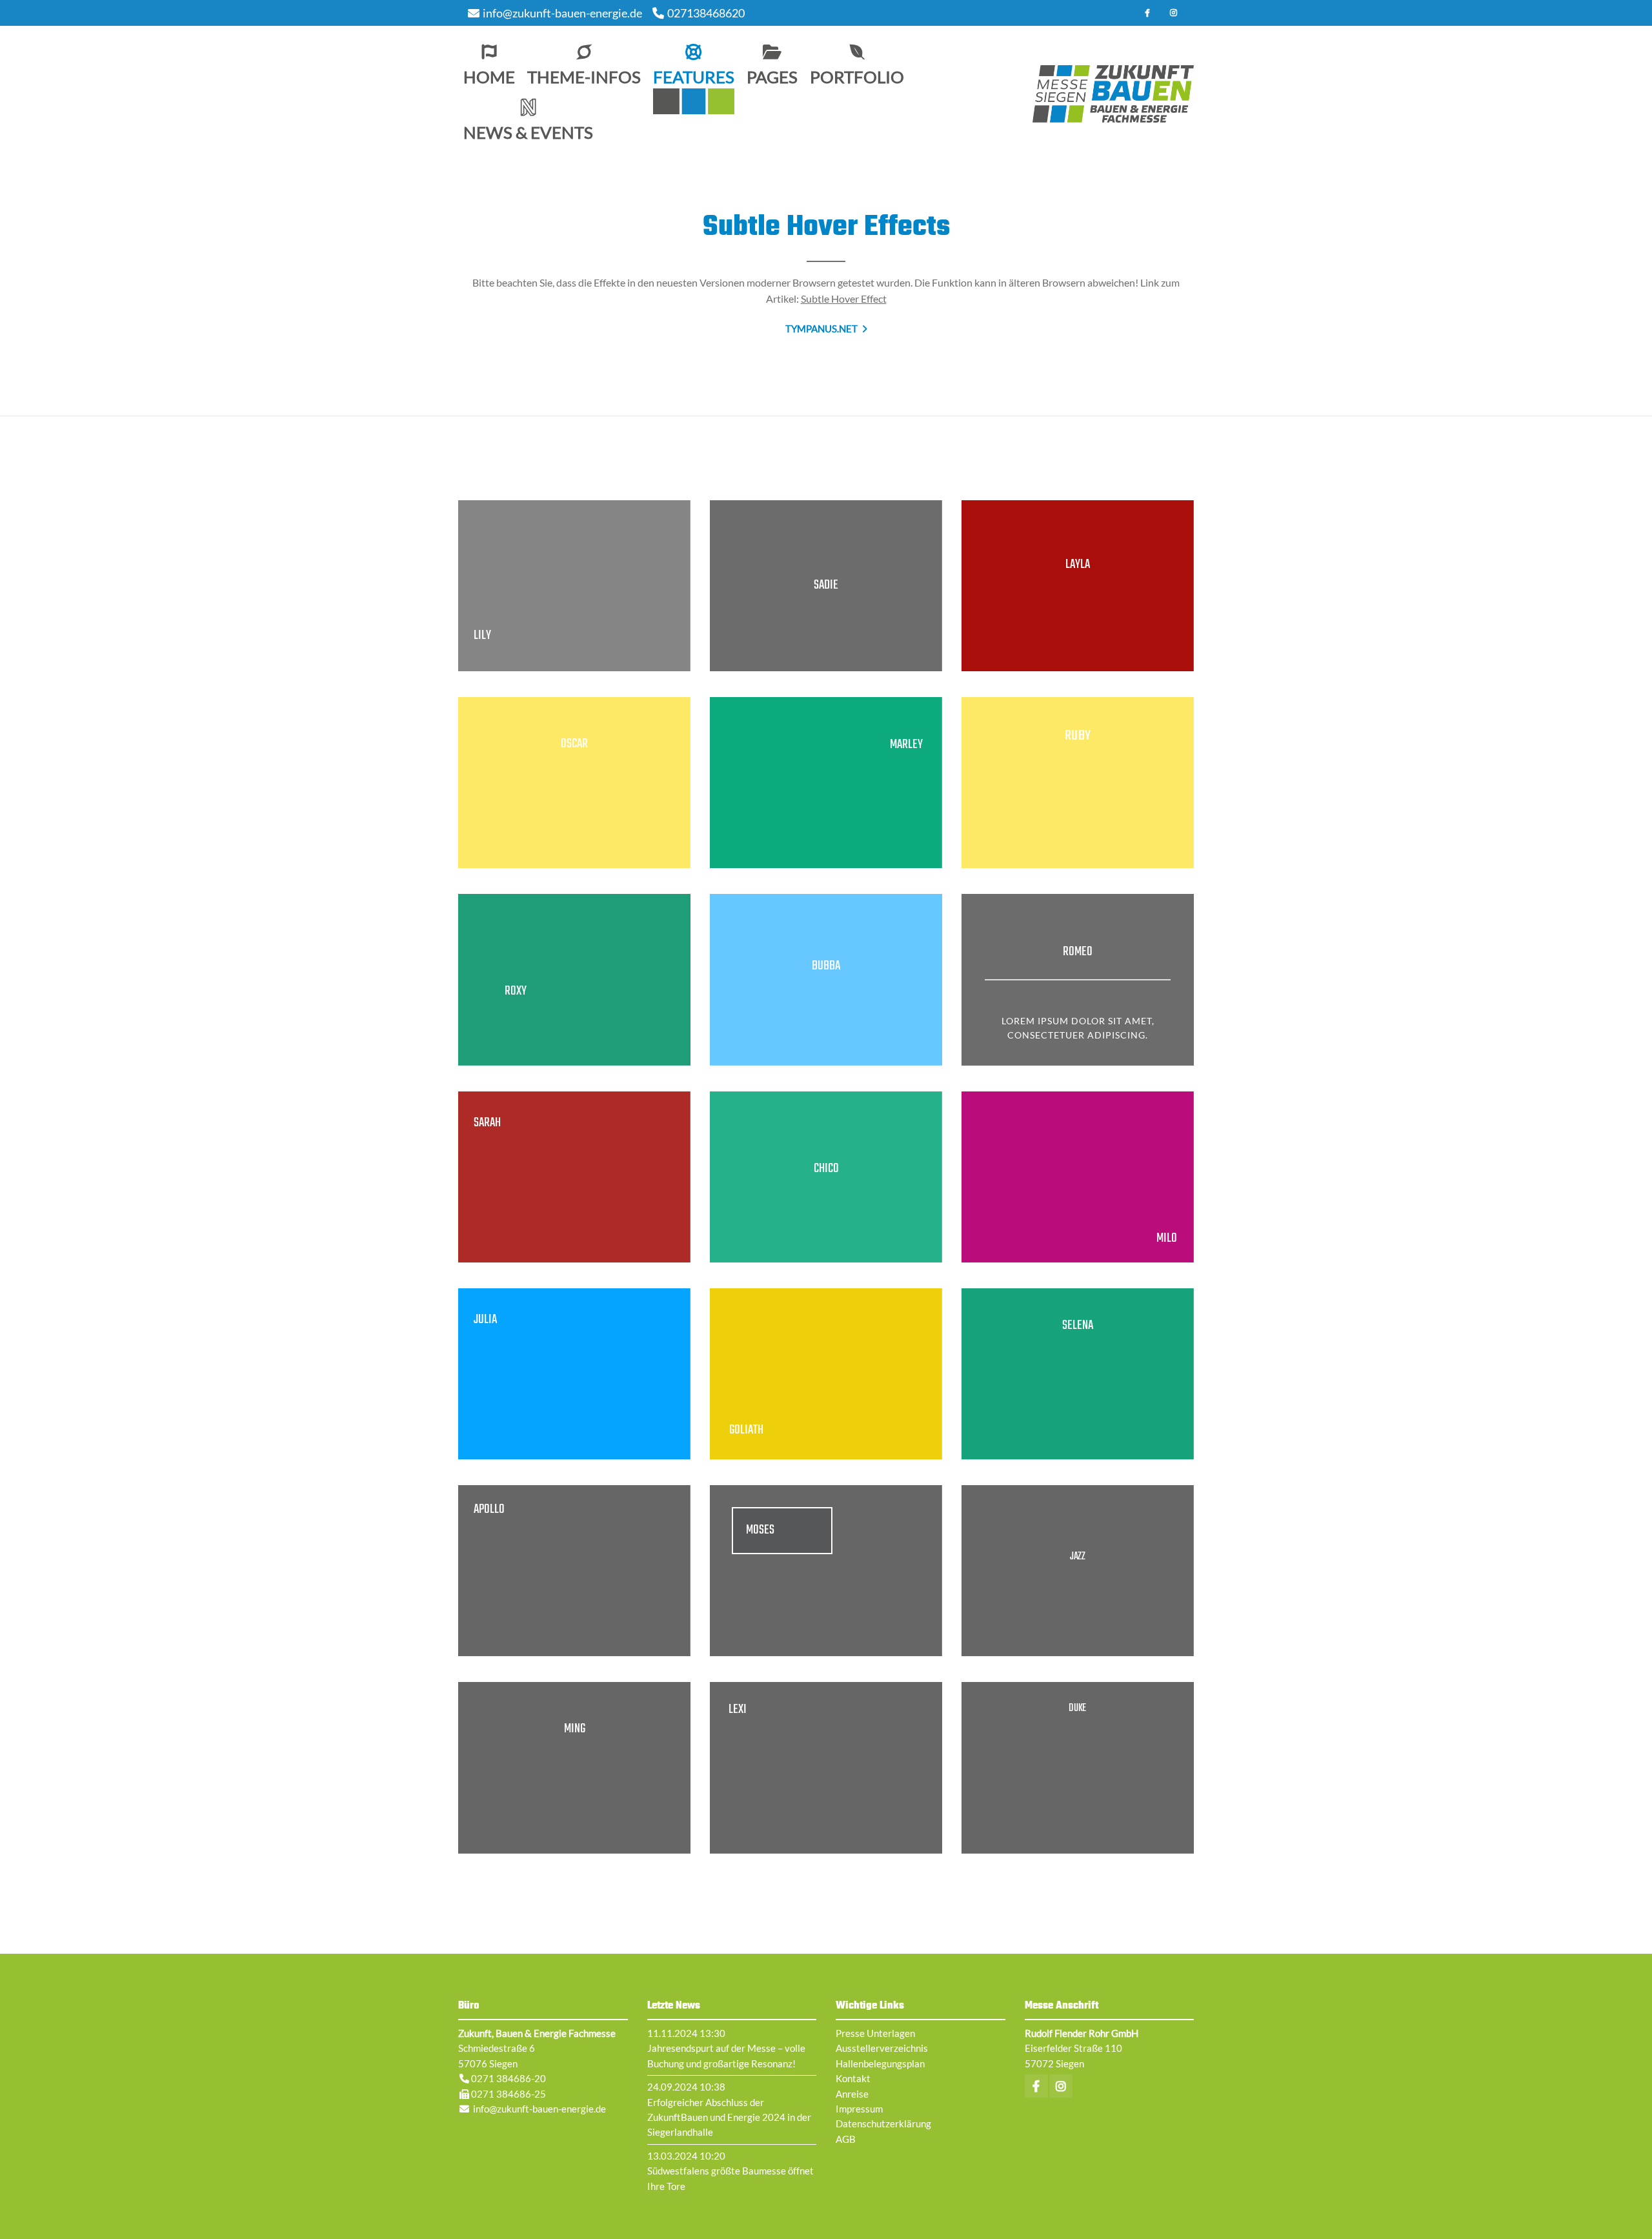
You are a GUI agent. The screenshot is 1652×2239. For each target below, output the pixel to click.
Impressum (859, 2109)
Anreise (852, 2094)
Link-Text (574, 586)
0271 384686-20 (509, 2078)
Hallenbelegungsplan (880, 2063)
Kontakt (853, 2078)
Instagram (1173, 13)
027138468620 (706, 13)
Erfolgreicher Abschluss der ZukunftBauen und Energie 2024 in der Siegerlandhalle (729, 2117)
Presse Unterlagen (875, 2033)
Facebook (1147, 13)
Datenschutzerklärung (883, 2123)
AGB (846, 2139)
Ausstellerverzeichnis (882, 2048)
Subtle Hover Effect (844, 299)
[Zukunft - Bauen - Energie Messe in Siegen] (1113, 94)
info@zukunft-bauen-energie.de (562, 13)
